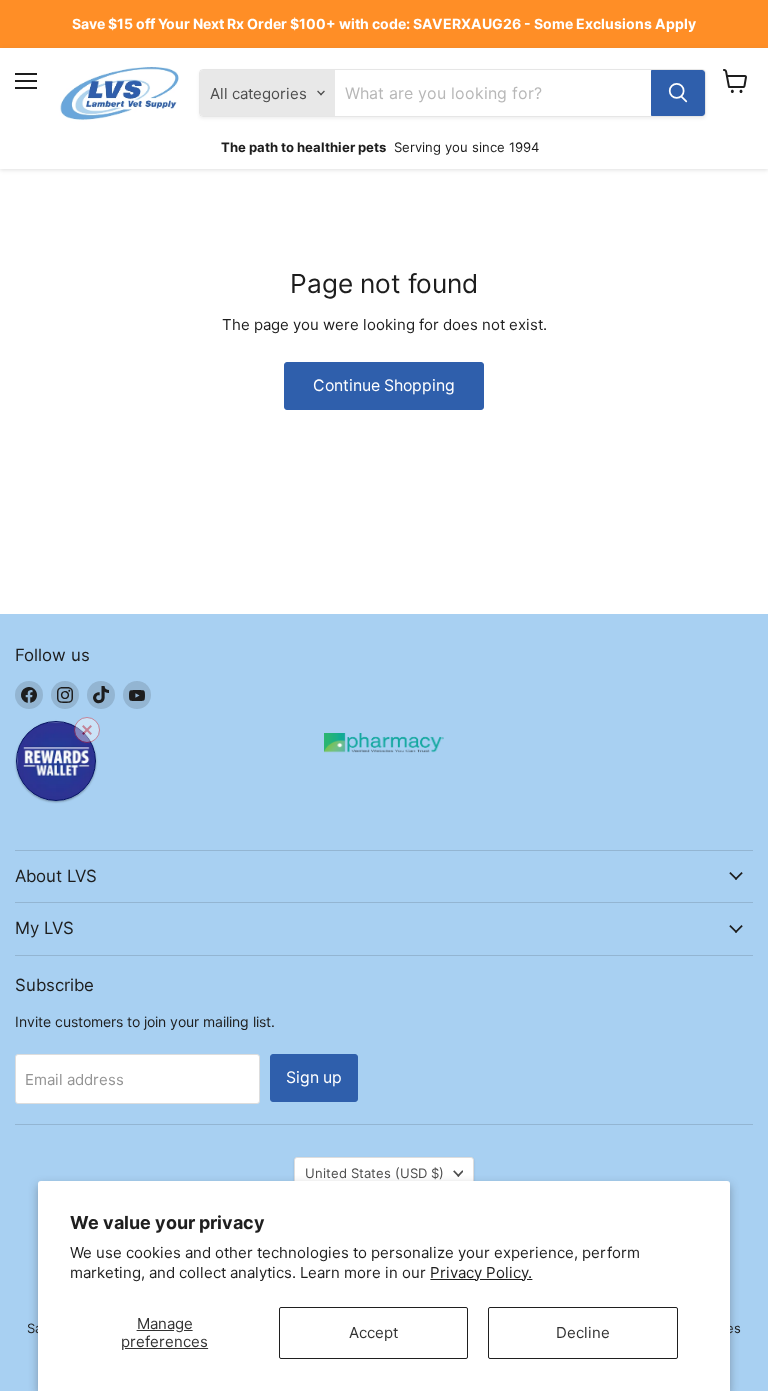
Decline (583, 1332)
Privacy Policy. (481, 1272)
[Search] (678, 93)
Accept (373, 1332)
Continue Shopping (384, 385)
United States (374, 1173)
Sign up (314, 1077)
